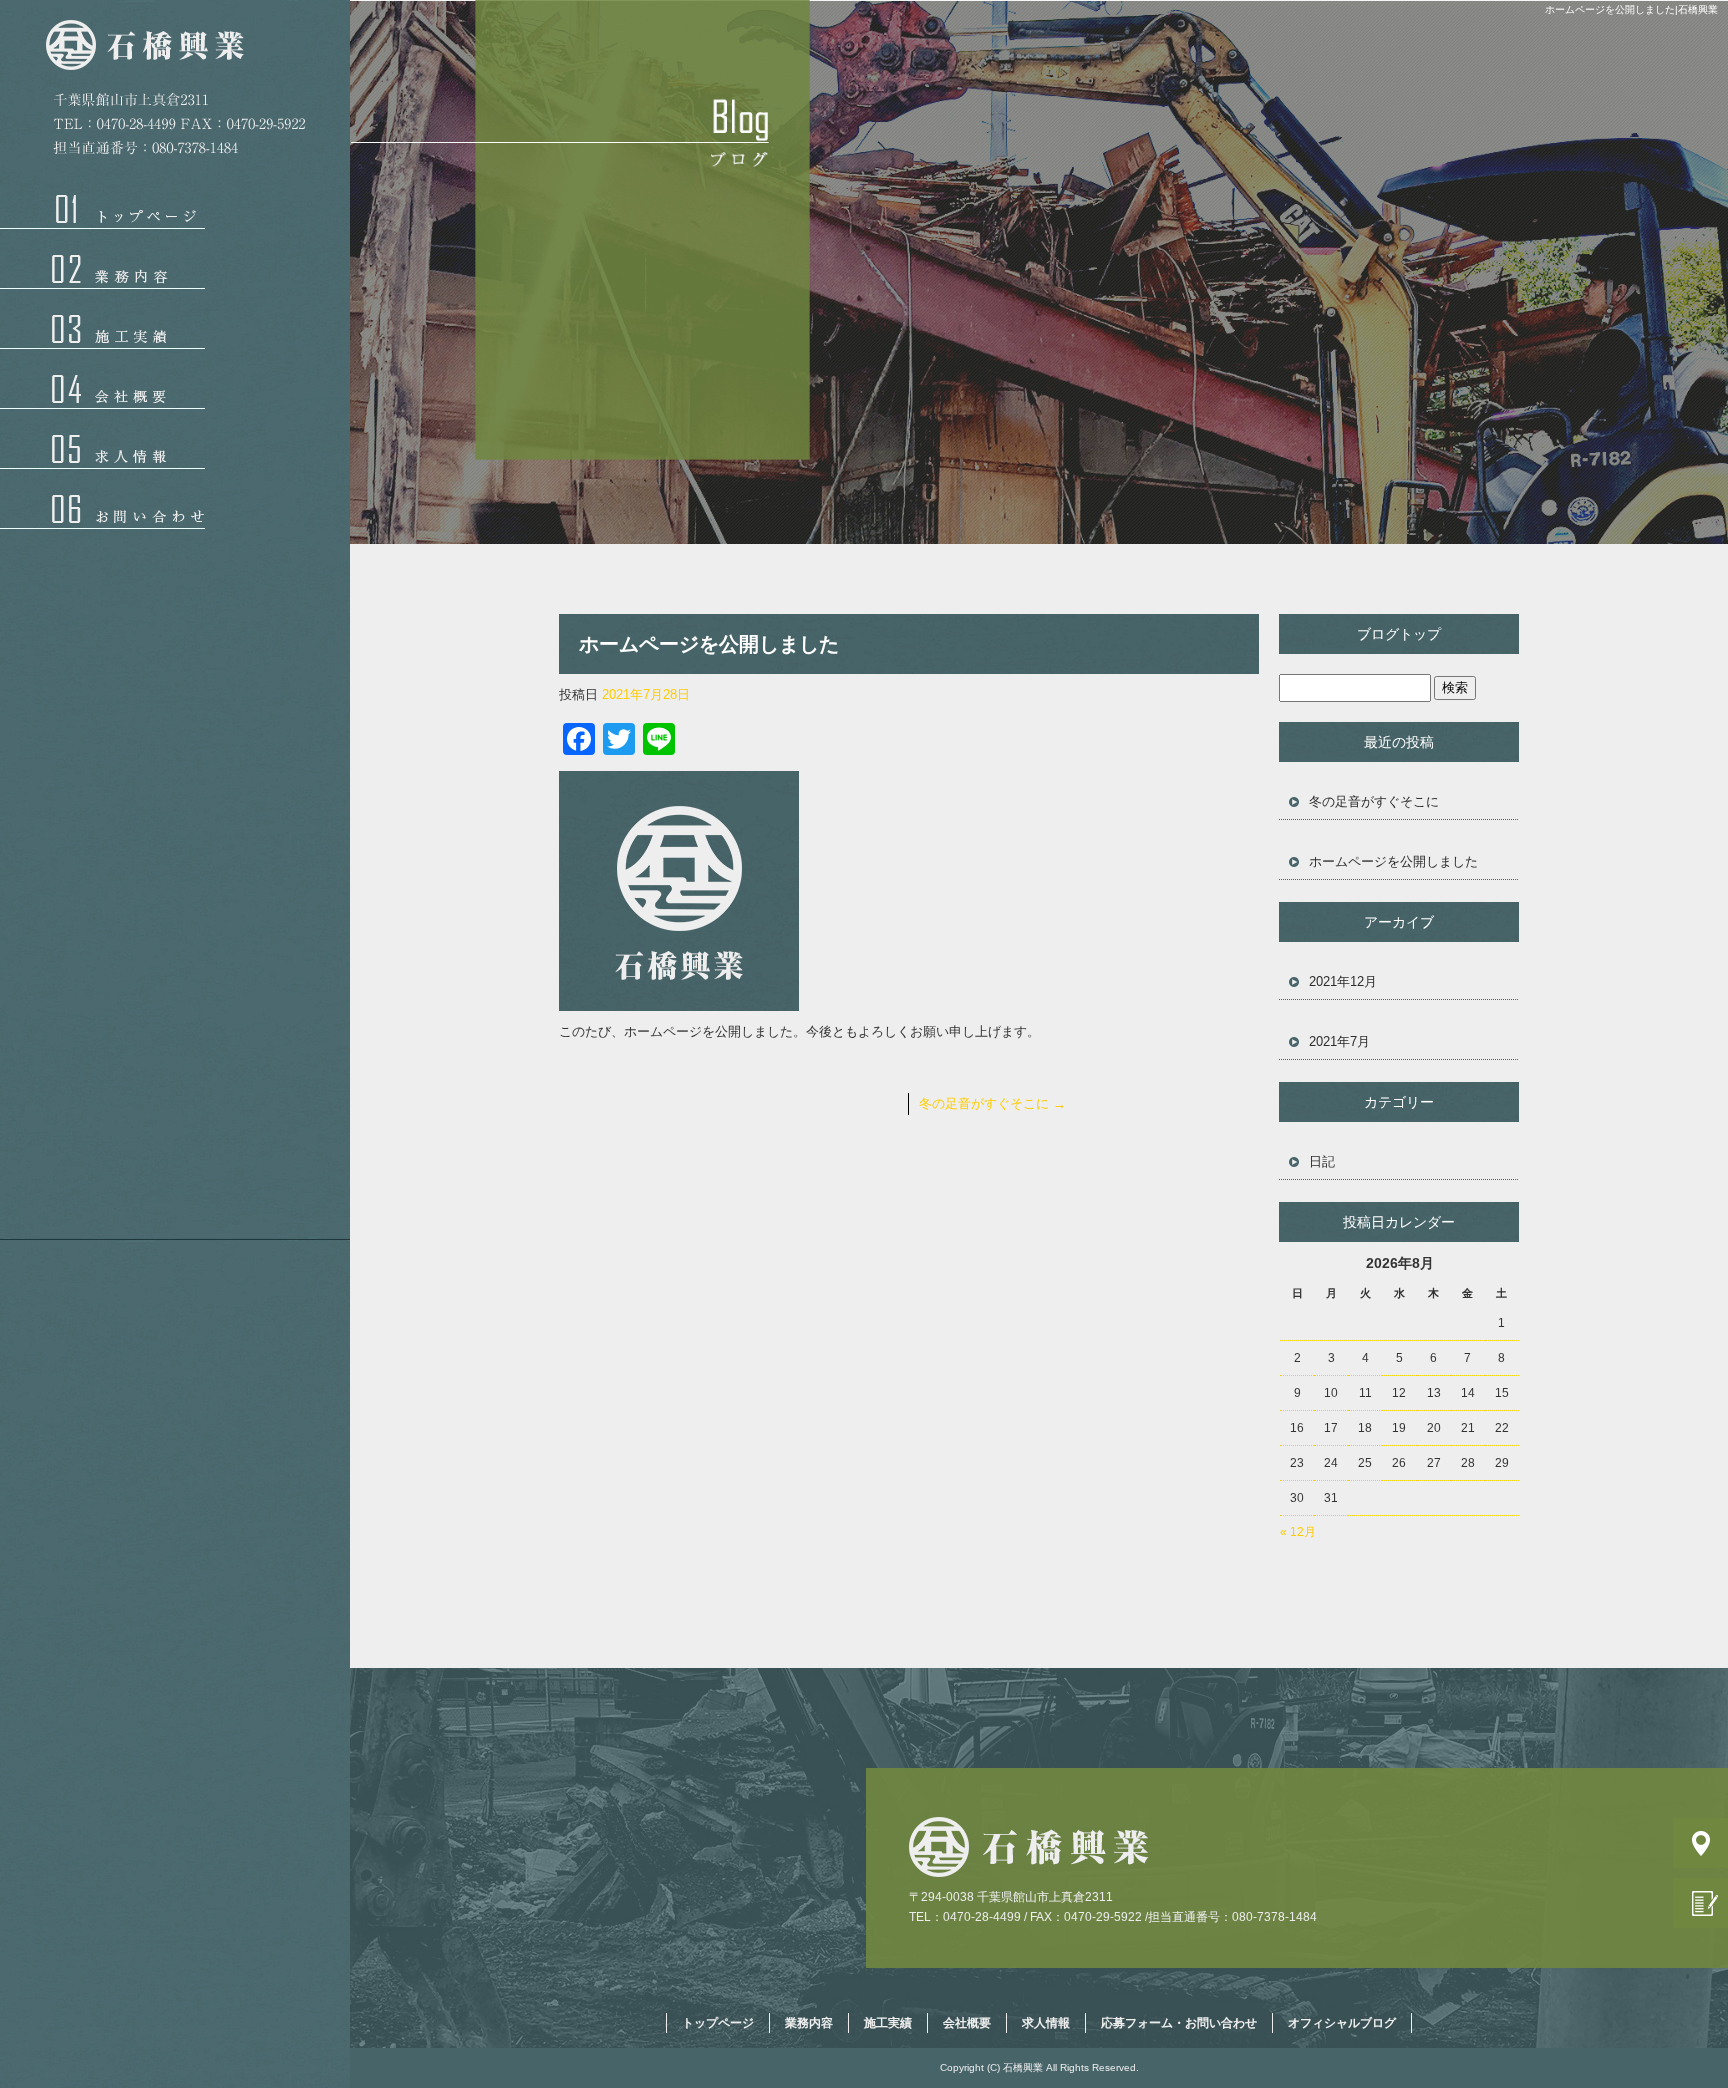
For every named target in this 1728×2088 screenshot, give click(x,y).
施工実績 (102, 319)
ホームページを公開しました (1393, 861)
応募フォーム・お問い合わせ (102, 499)
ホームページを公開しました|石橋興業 (1631, 9)
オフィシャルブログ (1342, 2023)
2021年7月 (1339, 1041)
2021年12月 (1343, 981)
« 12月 (1298, 1532)
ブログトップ (1399, 634)
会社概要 (102, 379)
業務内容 (102, 259)
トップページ (102, 212)
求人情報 (102, 439)
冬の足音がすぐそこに (992, 1103)
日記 (1322, 1161)
